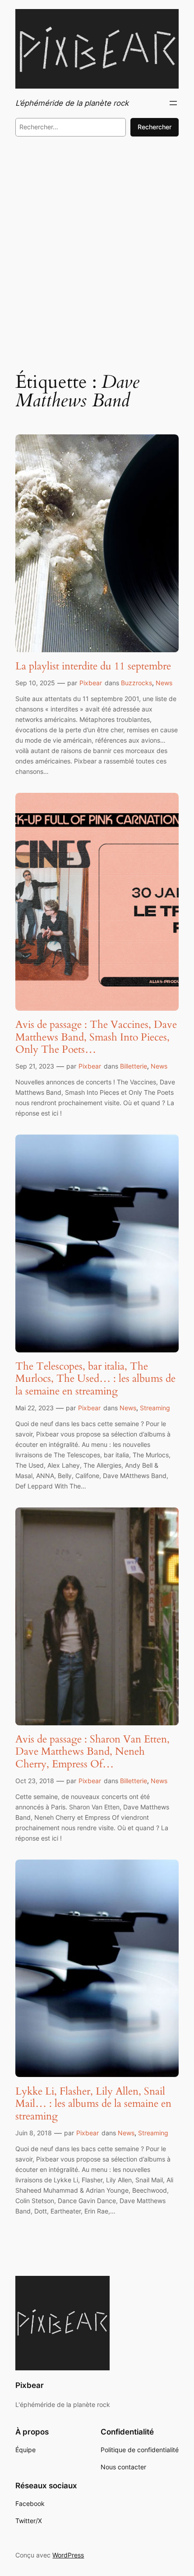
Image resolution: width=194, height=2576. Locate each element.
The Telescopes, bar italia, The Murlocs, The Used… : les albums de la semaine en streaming (95, 1379)
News (164, 683)
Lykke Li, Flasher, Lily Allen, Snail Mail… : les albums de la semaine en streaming (93, 2104)
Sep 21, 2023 (35, 1066)
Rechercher (155, 127)
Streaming (155, 1408)
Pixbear (91, 683)
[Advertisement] (97, 251)
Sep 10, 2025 (35, 683)
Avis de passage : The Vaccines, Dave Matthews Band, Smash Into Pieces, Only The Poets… (96, 1037)
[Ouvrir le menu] (173, 103)
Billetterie (134, 1066)
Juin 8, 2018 (34, 2133)
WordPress (68, 2555)
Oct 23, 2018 (35, 1781)
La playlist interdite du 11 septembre (93, 666)
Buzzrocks (136, 683)
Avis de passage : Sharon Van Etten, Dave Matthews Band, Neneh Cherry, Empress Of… (92, 1752)
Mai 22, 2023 (35, 1408)
